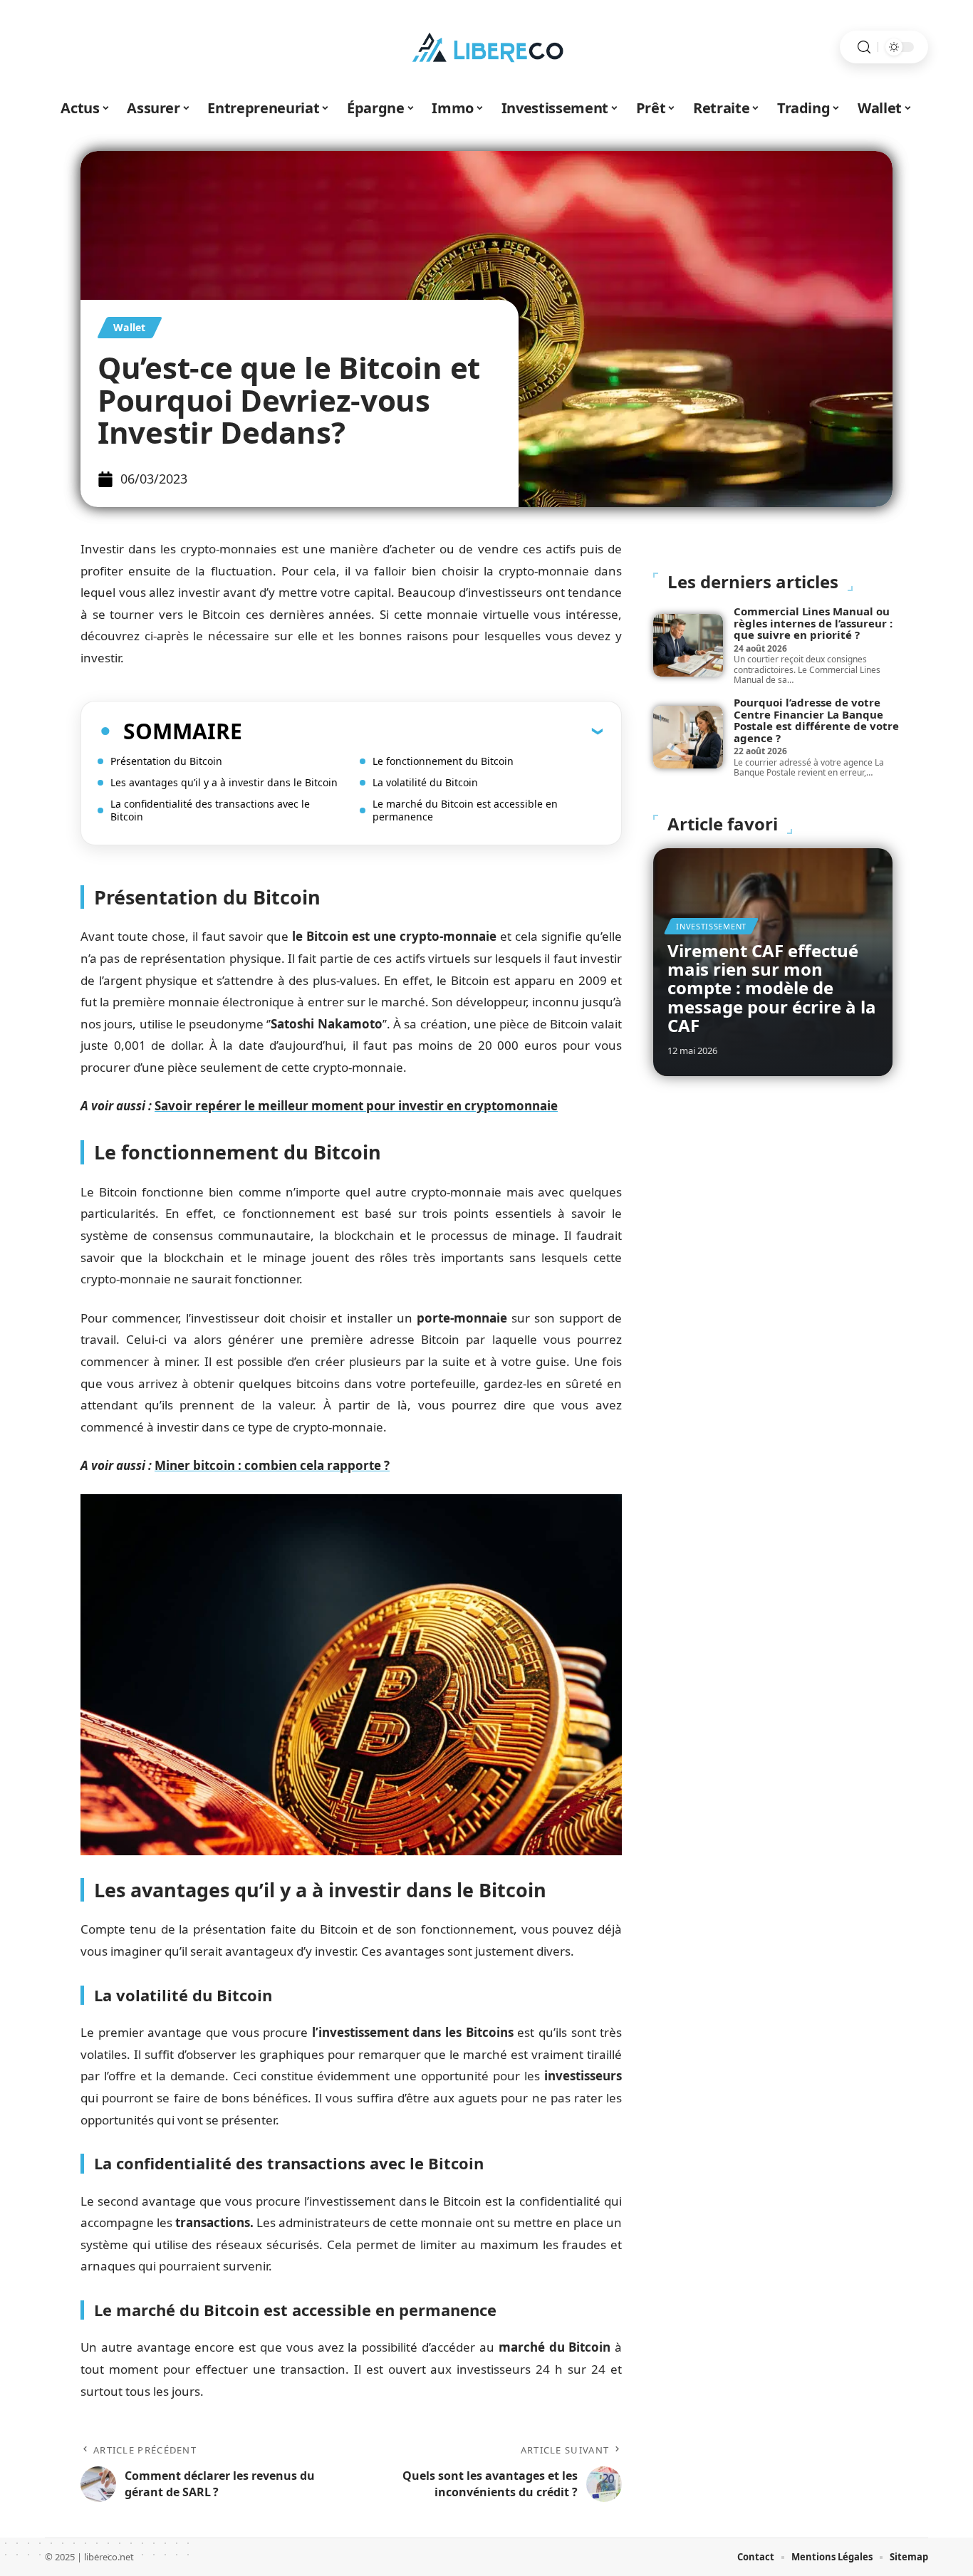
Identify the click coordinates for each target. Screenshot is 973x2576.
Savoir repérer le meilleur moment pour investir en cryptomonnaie (356, 1106)
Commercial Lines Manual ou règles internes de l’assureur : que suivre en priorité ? (813, 623)
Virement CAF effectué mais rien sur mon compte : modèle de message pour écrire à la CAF (772, 988)
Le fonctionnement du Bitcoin (443, 761)
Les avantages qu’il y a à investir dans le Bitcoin (224, 782)
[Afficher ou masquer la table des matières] (422, 731)
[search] (864, 47)
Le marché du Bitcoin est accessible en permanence (465, 810)
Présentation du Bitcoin (166, 761)
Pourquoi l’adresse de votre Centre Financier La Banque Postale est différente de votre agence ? (816, 720)
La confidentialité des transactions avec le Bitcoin (210, 810)
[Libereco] (486, 47)
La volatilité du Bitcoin (425, 782)
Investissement (711, 926)
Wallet (130, 327)
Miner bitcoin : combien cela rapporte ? (272, 1465)
